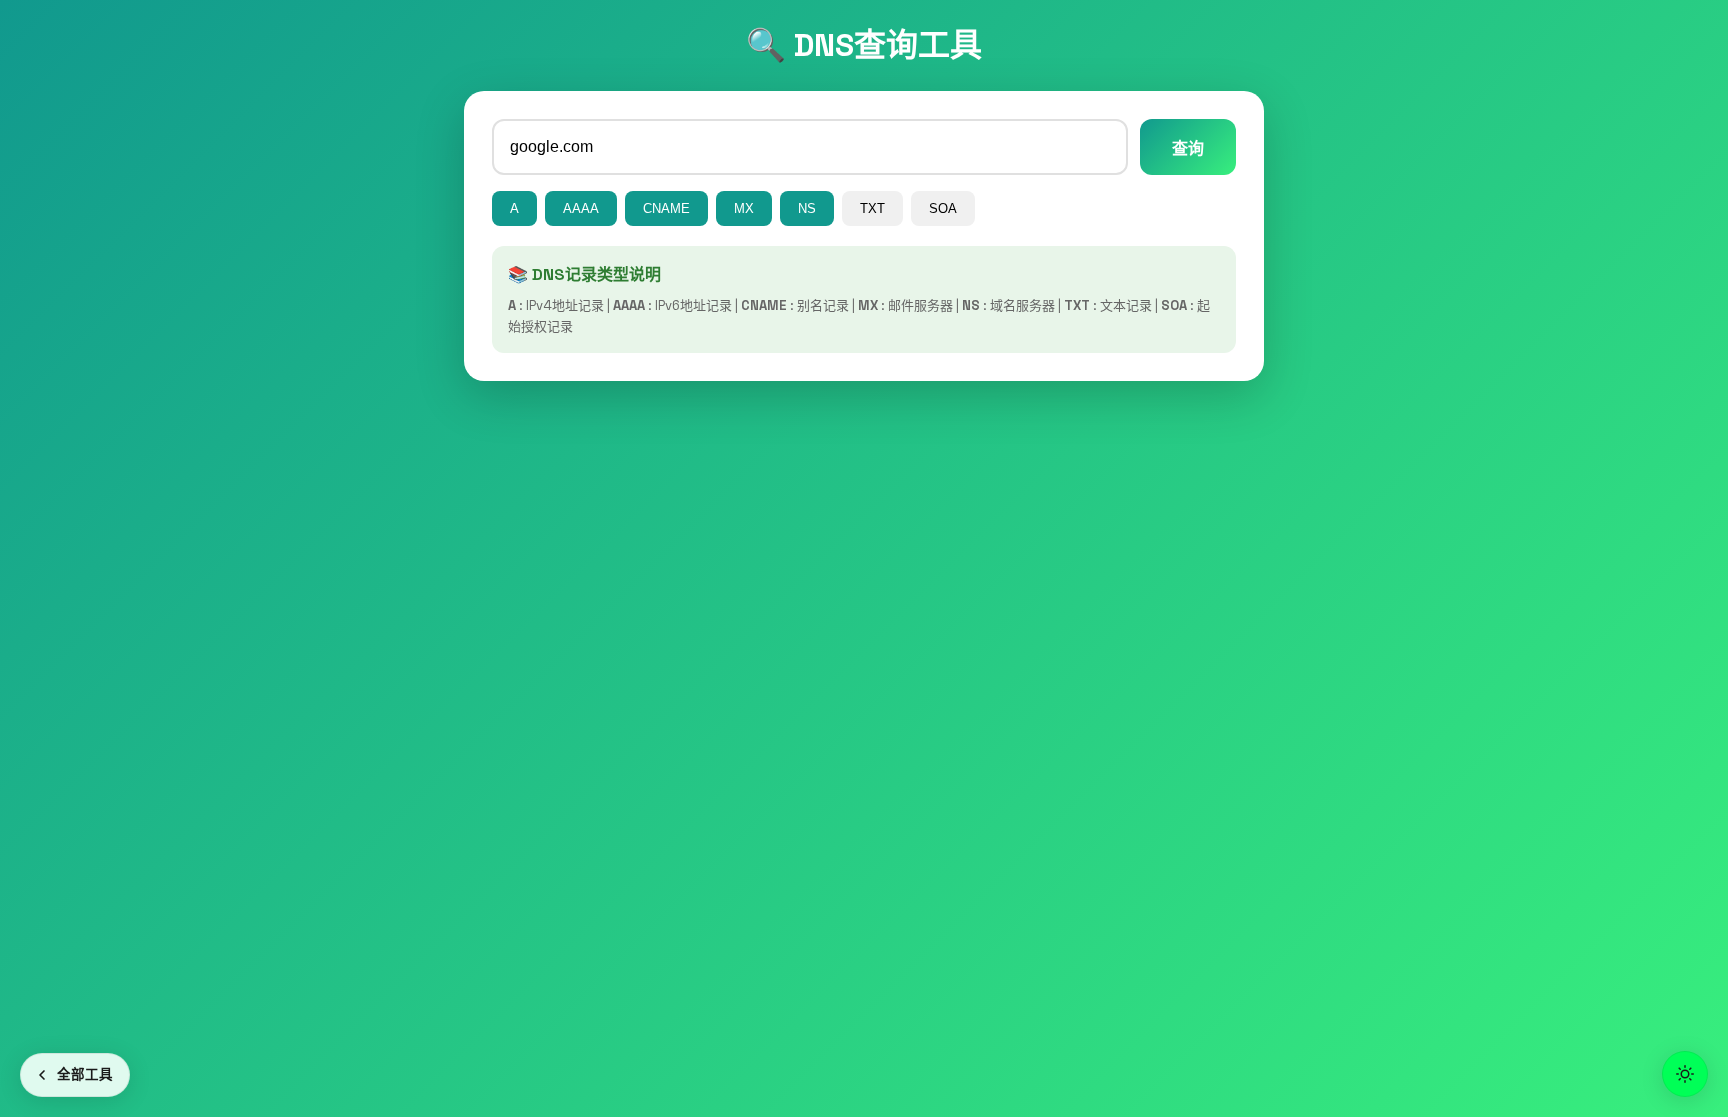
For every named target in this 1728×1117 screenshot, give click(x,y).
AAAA (581, 208)
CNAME (666, 208)
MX (744, 208)
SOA (943, 208)
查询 (1188, 148)
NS (807, 208)
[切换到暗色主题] (1685, 1074)
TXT (872, 208)
